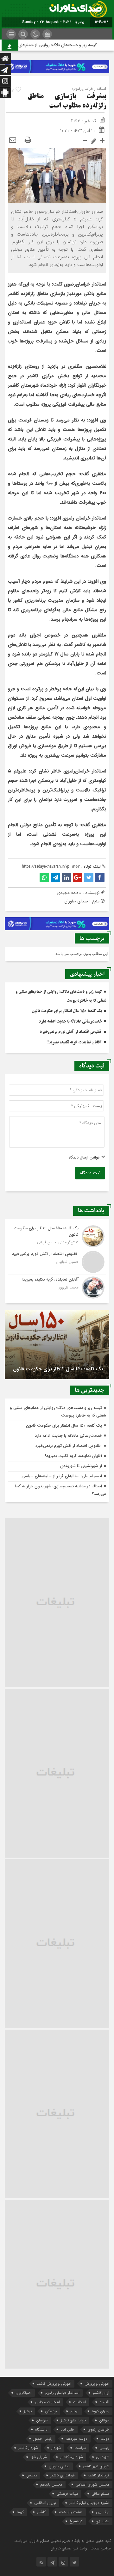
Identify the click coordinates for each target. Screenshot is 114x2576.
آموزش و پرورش (97, 2384)
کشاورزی (103, 2521)
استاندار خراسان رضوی (62, 2393)
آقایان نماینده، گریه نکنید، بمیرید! (75, 1042)
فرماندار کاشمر (99, 2475)
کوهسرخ (76, 2521)
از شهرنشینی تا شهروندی (81, 1466)
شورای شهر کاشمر (96, 2466)
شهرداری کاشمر (72, 2457)
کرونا (20, 2512)
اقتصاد (104, 2402)
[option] (57, 1344)
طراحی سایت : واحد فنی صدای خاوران (81, 2548)
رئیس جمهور (43, 2439)
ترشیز (28, 2411)
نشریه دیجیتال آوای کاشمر (89, 2503)
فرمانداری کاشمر (63, 2475)
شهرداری (103, 2457)
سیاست (80, 2448)
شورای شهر (39, 2457)
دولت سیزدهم (76, 2439)
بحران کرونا (101, 2411)
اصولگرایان (24, 2393)
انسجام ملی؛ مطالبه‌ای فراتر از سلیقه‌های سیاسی (62, 1476)
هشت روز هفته (71, 2512)
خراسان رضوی (98, 2429)
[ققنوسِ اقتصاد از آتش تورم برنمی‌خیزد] (57, 1262)
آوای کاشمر (101, 2393)
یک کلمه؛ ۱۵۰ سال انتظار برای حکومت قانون (67, 1011)
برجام (74, 2411)
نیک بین (103, 2512)
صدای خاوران (59, 2466)
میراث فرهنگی (67, 2494)
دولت (105, 2439)
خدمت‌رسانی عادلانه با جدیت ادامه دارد (70, 1022)
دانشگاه (41, 2429)
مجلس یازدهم (51, 2484)
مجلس (32, 2475)
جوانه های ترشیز (73, 2420)
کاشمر (41, 2512)
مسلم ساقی (100, 2494)
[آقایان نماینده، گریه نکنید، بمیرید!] (57, 1287)
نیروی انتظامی (45, 2503)
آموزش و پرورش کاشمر (54, 2384)
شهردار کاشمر (28, 2448)
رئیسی (104, 2448)
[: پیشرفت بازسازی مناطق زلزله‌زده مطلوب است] (13, 140)
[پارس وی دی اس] (57, 64)
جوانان (104, 2420)
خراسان (42, 2420)
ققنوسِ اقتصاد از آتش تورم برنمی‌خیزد (71, 1032)
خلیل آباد (68, 2429)
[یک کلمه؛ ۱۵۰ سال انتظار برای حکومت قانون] (57, 1236)
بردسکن (51, 2411)
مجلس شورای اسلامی (92, 2484)
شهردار (56, 2448)
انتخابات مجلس (47, 2402)
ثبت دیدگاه (90, 1173)
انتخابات (80, 2402)
